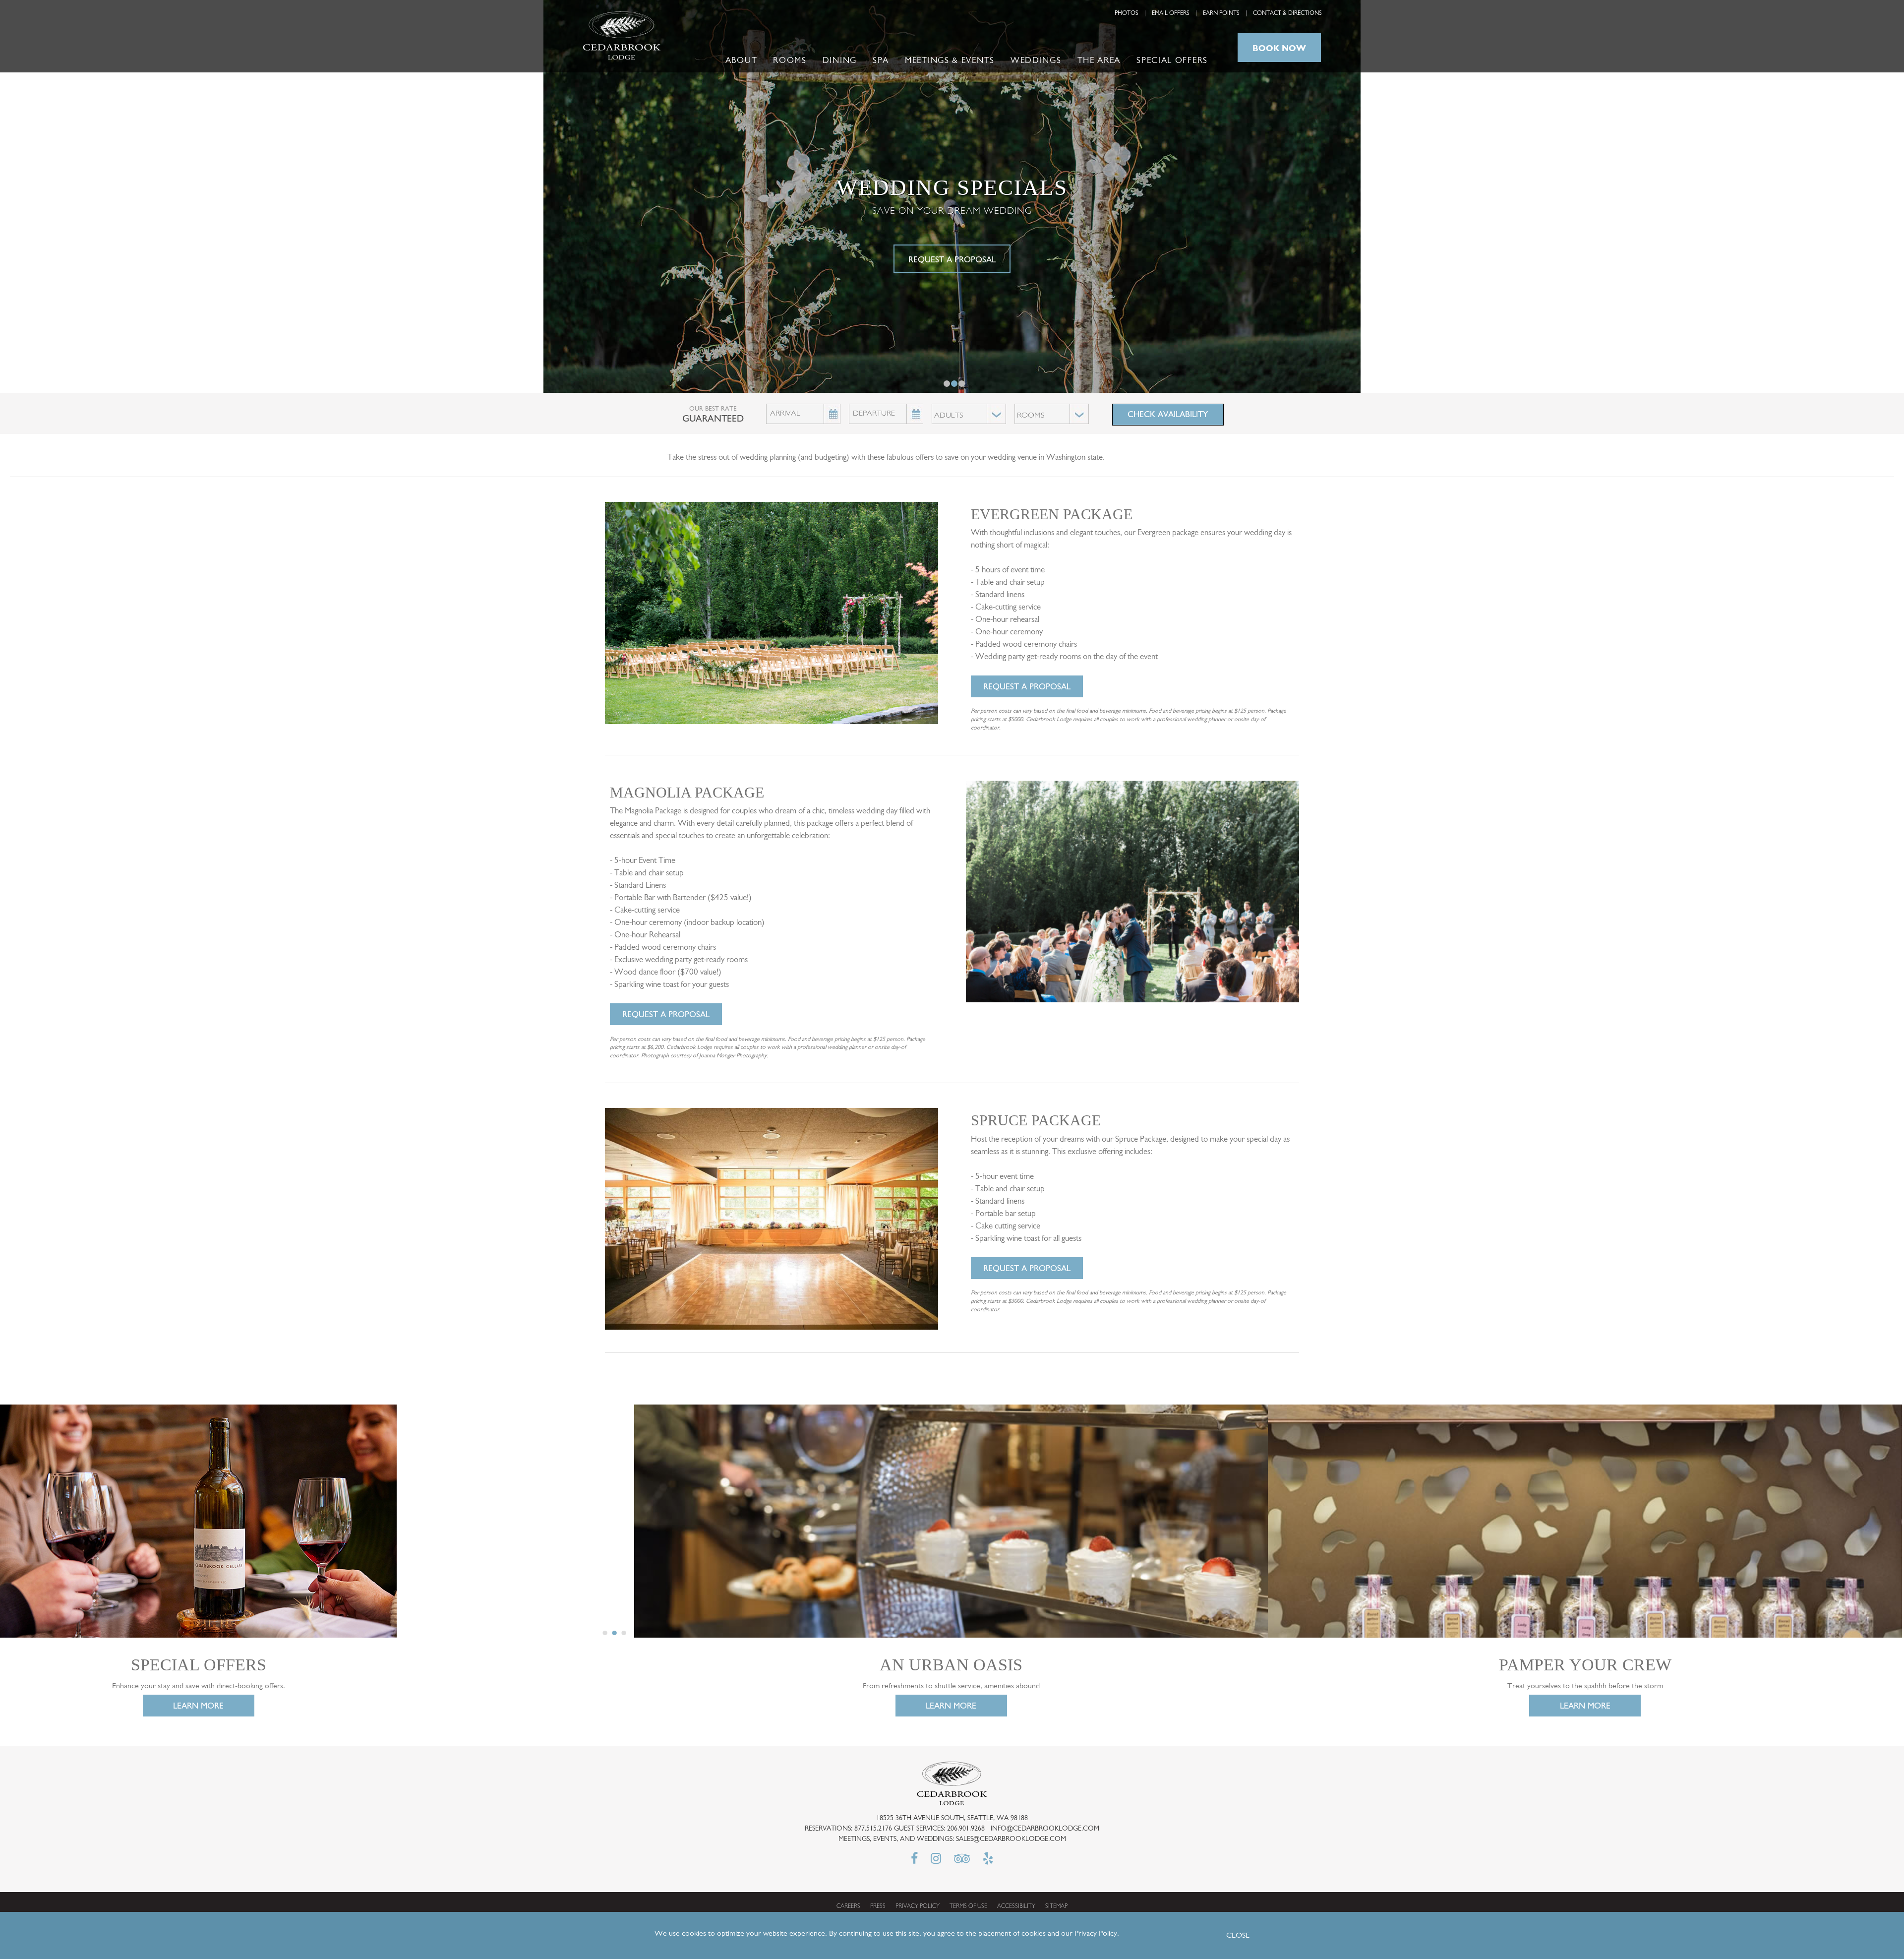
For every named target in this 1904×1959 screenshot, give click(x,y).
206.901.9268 (966, 1829)
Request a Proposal (952, 259)
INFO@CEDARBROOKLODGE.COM (1045, 1829)
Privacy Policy (1096, 1934)
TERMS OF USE (968, 1906)
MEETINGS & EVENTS (950, 61)
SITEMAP (1056, 1906)
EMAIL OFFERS (1171, 13)
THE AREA (1099, 61)
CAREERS (848, 1906)
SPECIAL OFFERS (1172, 61)
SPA (881, 61)
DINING (840, 61)
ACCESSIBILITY (1016, 1906)
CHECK (1168, 414)
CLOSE (1238, 1936)
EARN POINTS (1221, 13)
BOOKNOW (1279, 48)
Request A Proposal (1027, 686)
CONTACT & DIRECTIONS (1287, 13)
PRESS (878, 1906)
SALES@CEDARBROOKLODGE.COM (1011, 1839)
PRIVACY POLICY (918, 1906)
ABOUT (742, 61)
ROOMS (790, 61)
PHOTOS (1127, 13)
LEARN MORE (198, 1706)
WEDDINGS (1036, 61)
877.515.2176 (873, 1829)
